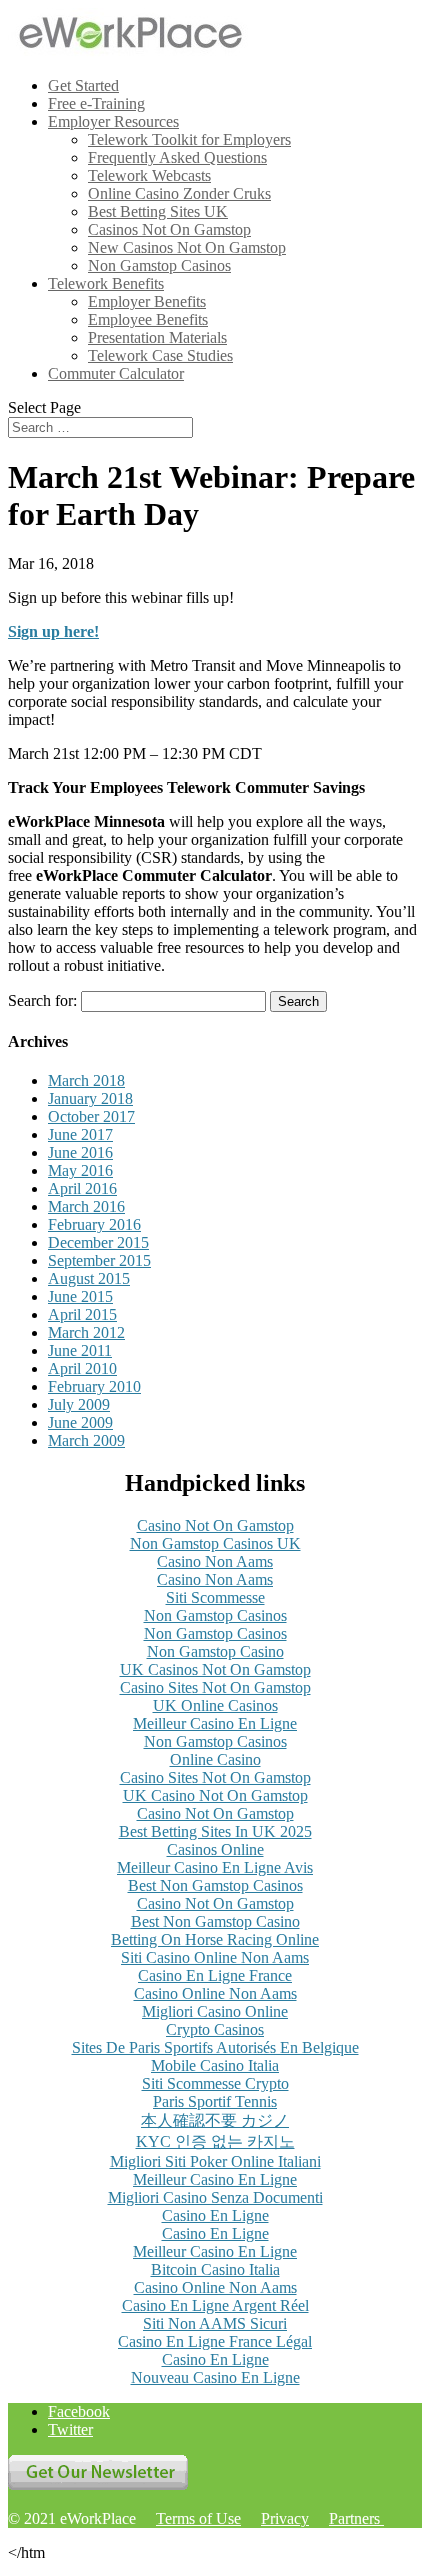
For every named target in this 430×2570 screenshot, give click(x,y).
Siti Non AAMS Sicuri (215, 2323)
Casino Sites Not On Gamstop (215, 1687)
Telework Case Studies (160, 355)
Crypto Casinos (215, 2029)
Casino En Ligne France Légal (215, 2341)
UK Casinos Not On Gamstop (215, 1669)
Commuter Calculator (116, 373)
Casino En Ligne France (215, 1975)
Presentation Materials (157, 337)
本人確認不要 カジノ (215, 2120)
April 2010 (82, 1368)
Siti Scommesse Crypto (215, 2083)
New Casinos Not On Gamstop (187, 247)
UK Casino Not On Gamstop (215, 1795)
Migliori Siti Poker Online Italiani (215, 2161)
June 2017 (80, 1134)
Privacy (285, 2518)
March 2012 (86, 1332)
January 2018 (90, 1098)
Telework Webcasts (149, 175)
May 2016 (80, 1170)
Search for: (42, 1000)
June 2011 (80, 1350)
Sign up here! (53, 631)
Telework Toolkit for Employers (189, 139)
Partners (356, 2518)
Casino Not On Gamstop (215, 1525)
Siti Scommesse (215, 1597)
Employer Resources (113, 121)
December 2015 (98, 1242)
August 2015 (89, 1278)
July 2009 (79, 1404)
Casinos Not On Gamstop (169, 229)
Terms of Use (198, 2518)
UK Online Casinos (215, 1705)
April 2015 (82, 1314)
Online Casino (215, 1759)
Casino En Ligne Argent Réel (215, 2305)
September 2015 (99, 1260)
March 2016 (86, 1206)
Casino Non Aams (215, 1561)
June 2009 (80, 1422)
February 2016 (94, 1224)
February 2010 (94, 1386)
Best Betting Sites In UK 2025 (215, 1831)
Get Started (83, 85)
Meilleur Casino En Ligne (215, 1723)
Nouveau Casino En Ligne (215, 2377)
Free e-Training (96, 103)
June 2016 (80, 1152)
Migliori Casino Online (215, 2011)
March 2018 (86, 1080)
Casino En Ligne (215, 2215)
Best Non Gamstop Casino (215, 1921)
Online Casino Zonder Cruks (179, 193)
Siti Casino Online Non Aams (215, 1957)
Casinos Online (215, 1849)
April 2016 (82, 1188)
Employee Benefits (148, 319)
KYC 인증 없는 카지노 (215, 2141)
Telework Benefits (106, 283)
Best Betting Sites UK (158, 211)
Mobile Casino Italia (215, 2065)
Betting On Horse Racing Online (215, 1939)
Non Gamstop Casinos (159, 265)
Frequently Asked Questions (177, 157)
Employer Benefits (147, 301)
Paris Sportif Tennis (215, 2101)
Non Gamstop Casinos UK (215, 1543)
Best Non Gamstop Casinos (215, 1885)
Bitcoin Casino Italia (215, 2269)
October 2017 (91, 1116)
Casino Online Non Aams (215, 1993)
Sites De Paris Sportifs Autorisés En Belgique (215, 2047)
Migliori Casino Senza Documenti (215, 2197)
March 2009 (86, 1440)
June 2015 (80, 1296)
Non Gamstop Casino (215, 1651)
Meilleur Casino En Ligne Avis (215, 1867)
